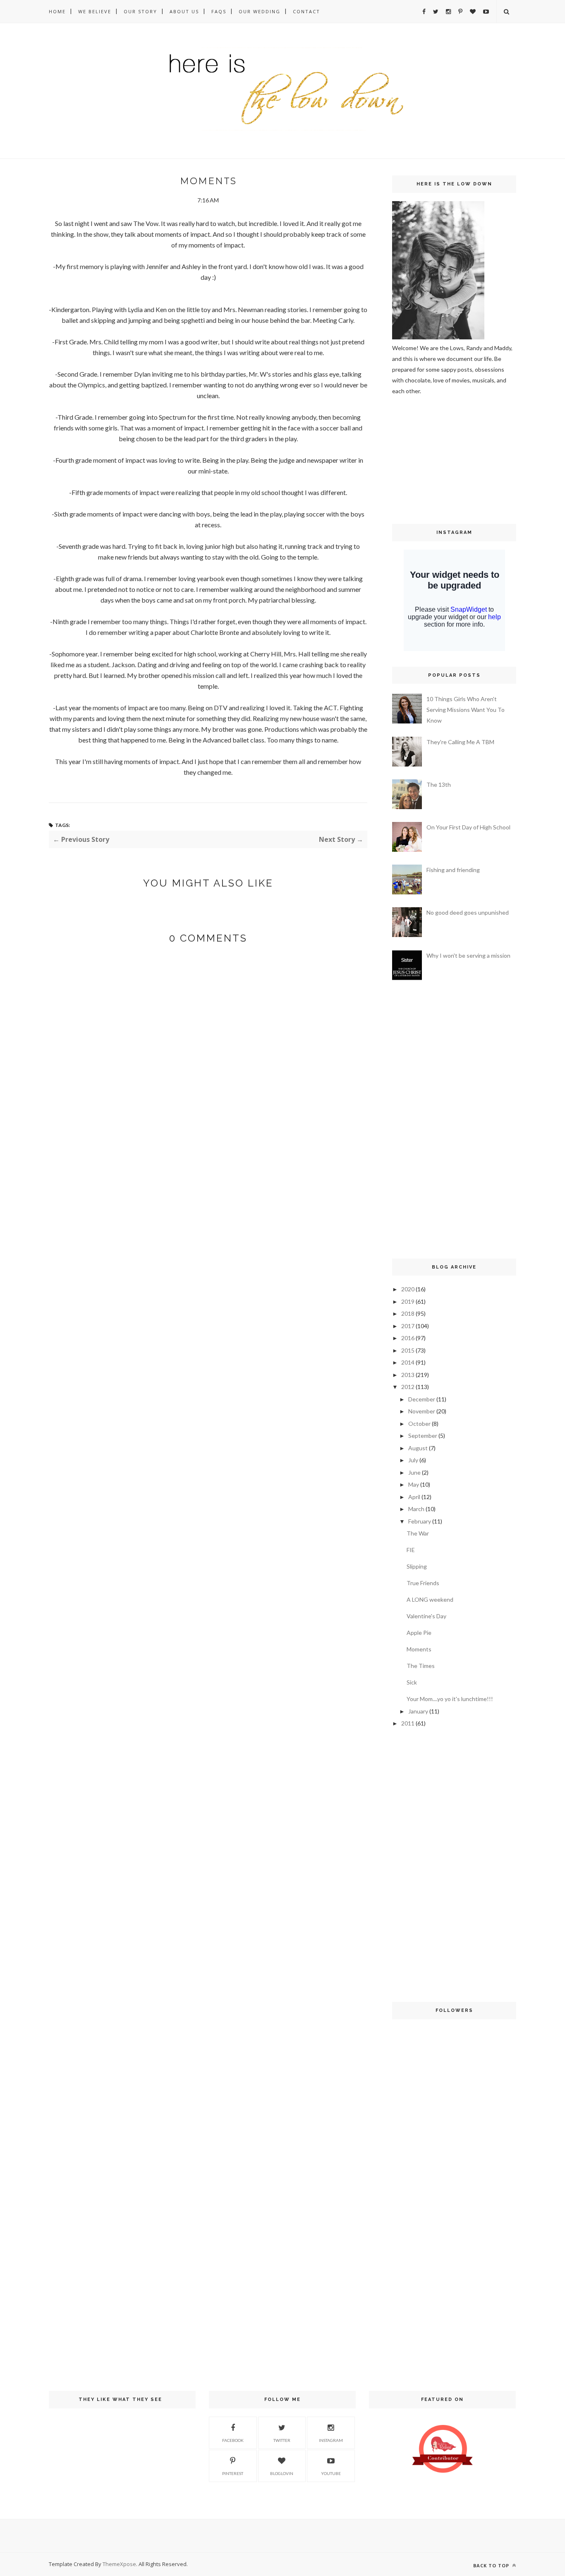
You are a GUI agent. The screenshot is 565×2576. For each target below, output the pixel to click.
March (416, 1509)
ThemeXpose (119, 2564)
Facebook (233, 2440)
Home (57, 11)
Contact (306, 11)
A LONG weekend (430, 1599)
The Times (421, 1666)
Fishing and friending (453, 870)
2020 (408, 1289)
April (414, 1497)
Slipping (417, 1566)
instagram (331, 2440)
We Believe (95, 11)
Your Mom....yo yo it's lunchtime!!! (450, 1699)
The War (418, 1533)
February (420, 1521)
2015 (408, 1350)
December (422, 1399)
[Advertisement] (417, 459)
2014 (408, 1362)
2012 (408, 1387)
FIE (411, 1550)
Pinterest (233, 2473)
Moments (419, 1649)
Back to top (492, 2565)
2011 (408, 1723)
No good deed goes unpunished (468, 912)
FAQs (219, 11)
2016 (408, 1338)
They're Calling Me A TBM (460, 742)
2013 (408, 1375)
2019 (408, 1301)
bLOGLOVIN (282, 2473)
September (423, 1436)
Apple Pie (419, 1633)
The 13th (439, 785)
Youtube (331, 2473)
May (414, 1484)
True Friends (423, 1583)
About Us (184, 11)
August (418, 1448)
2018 (408, 1313)
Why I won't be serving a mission (468, 955)
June (414, 1472)
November (422, 1411)
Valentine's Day (426, 1616)
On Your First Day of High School (468, 827)
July (413, 1460)
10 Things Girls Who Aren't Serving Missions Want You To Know (466, 710)
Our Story (140, 11)
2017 (408, 1326)
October (419, 1424)
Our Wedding (260, 11)
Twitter (282, 2440)
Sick (412, 1682)
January (418, 1711)
